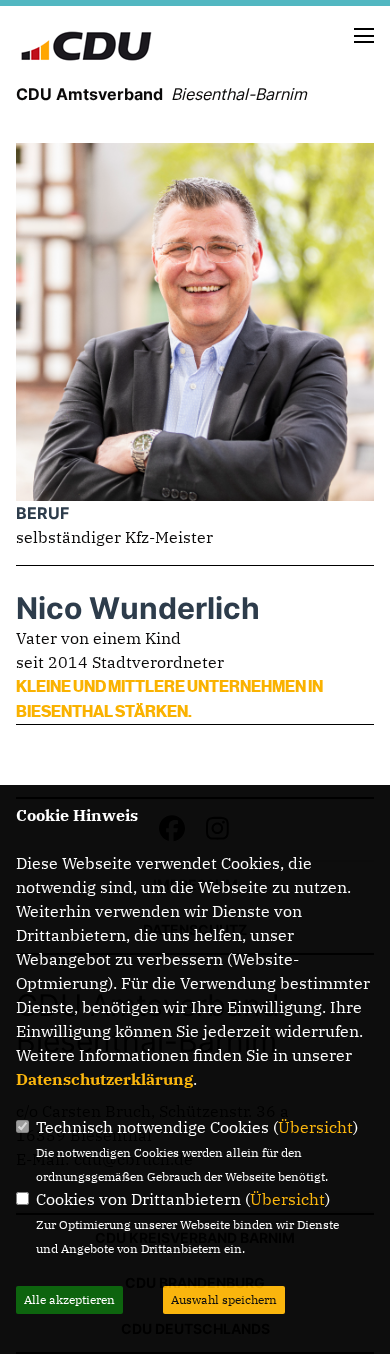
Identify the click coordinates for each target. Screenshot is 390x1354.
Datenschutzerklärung (104, 1079)
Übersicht (315, 1127)
